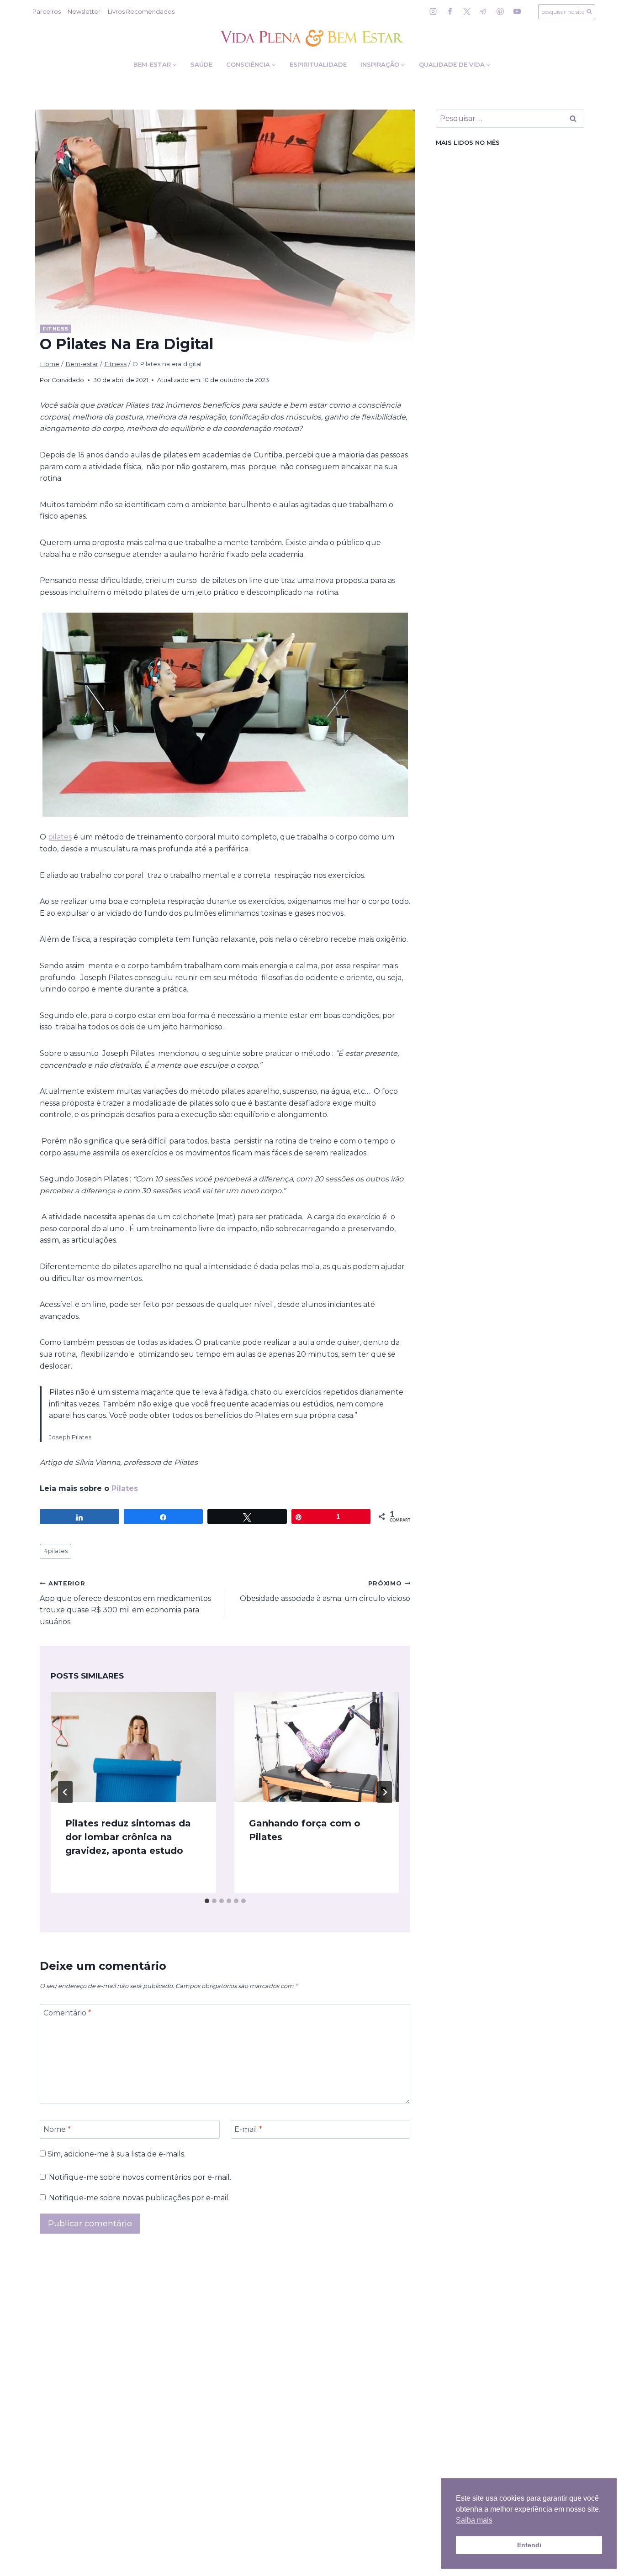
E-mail (248, 2129)
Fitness (56, 329)
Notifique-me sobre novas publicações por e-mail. (139, 2198)
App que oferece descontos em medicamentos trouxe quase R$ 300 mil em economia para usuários (125, 1603)
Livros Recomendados (141, 11)
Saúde (201, 64)
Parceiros (47, 11)
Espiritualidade (318, 64)
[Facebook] (450, 11)
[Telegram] (483, 11)
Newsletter (84, 11)
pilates (60, 837)
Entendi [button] (529, 2545)
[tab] (207, 1901)
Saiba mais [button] (474, 2520)
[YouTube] (517, 11)
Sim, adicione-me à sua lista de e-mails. (116, 2154)
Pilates (125, 1488)
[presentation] (133, 1747)
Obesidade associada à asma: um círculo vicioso (325, 1591)
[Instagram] (433, 11)
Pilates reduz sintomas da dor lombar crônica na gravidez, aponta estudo (128, 1837)
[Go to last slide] (65, 1792)
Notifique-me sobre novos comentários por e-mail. (140, 2177)
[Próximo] (385, 1792)
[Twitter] (467, 11)
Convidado (68, 380)
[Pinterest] (500, 11)
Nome (57, 2129)
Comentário (67, 2013)
